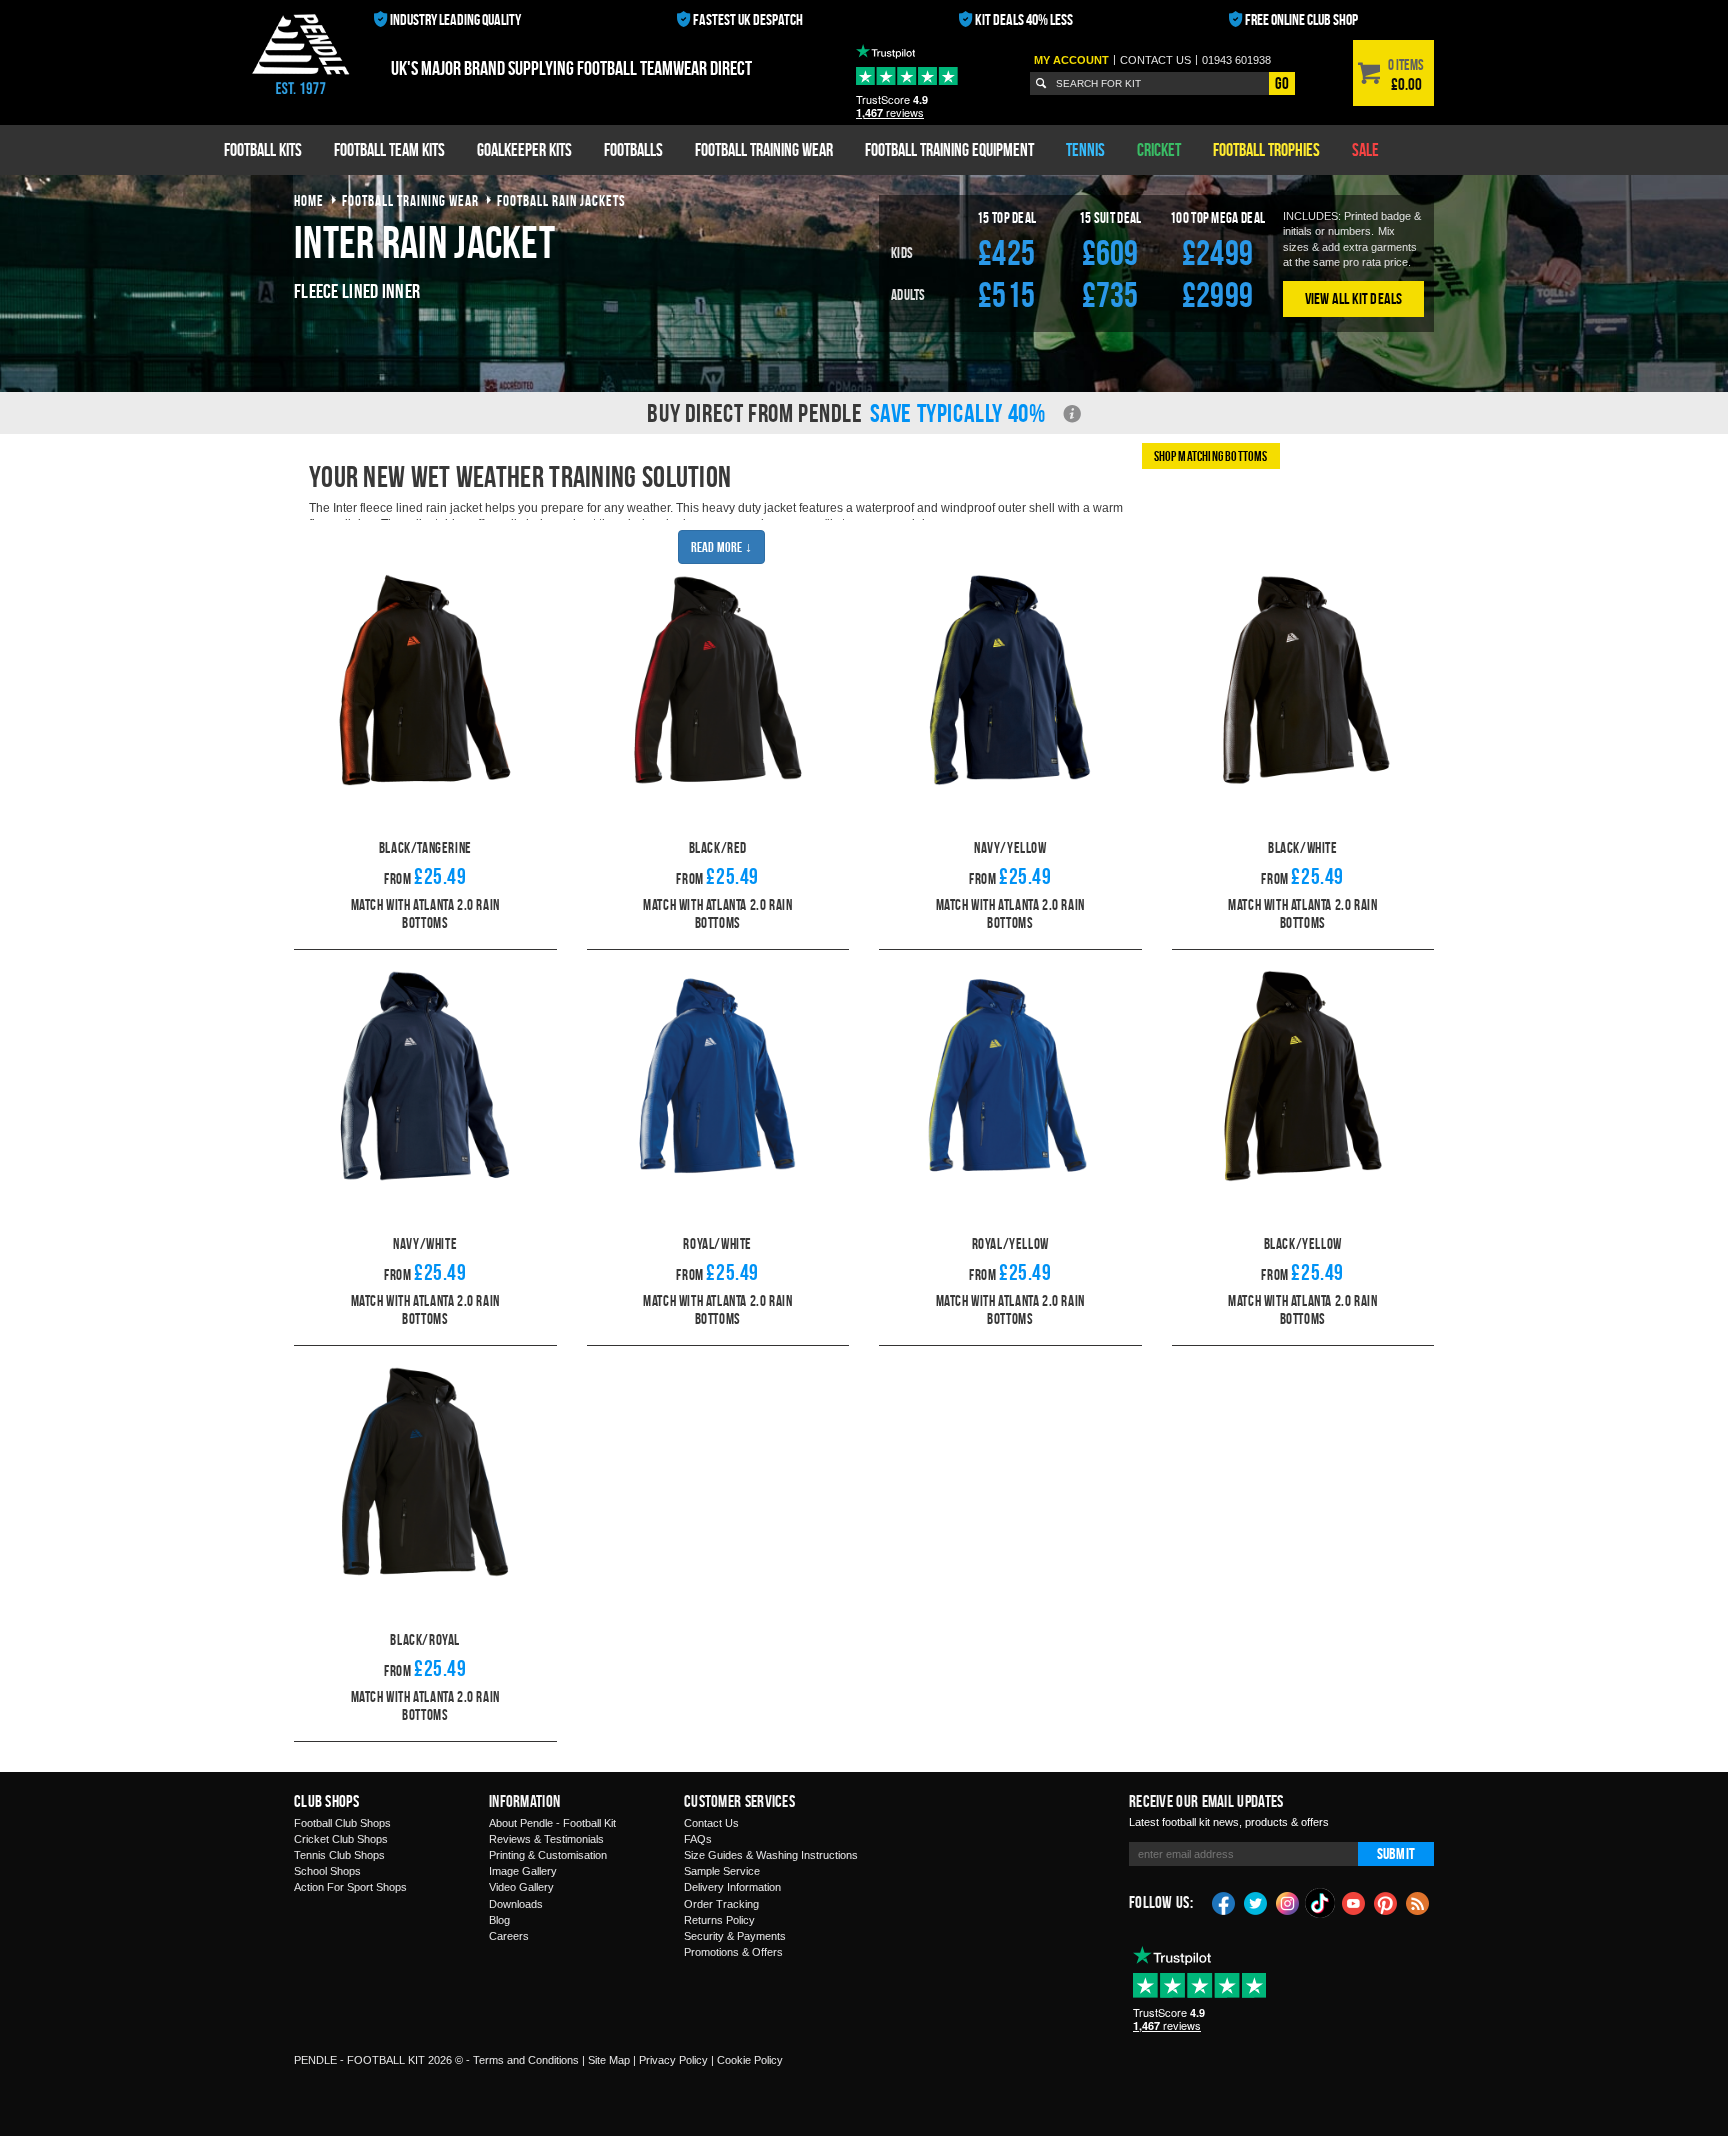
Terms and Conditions (526, 2060)
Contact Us (711, 1823)
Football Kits (263, 149)
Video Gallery (521, 1887)
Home (309, 200)
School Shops (327, 1871)
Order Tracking (721, 1904)
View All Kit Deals (1354, 298)
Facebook (1224, 1902)
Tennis (1085, 149)
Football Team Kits (389, 149)
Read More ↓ (721, 546)
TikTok (1321, 1903)
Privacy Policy (673, 2060)
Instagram (1288, 1902)
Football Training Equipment (949, 149)
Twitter (1256, 1902)
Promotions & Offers (733, 1952)
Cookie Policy (750, 2060)
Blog (499, 1920)
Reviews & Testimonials (546, 1839)
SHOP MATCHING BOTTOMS (1211, 455)
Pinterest (1386, 1902)
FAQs (698, 1839)
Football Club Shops (342, 1823)
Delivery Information (732, 1887)
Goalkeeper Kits (524, 149)
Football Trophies (1266, 149)
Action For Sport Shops (350, 1887)
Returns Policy (719, 1920)
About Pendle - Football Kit (552, 1823)
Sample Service (722, 1871)
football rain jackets (561, 200)
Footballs (633, 149)
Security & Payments (735, 1936)
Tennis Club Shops (339, 1855)
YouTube (1354, 1902)
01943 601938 (1236, 60)
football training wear (410, 200)
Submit (1396, 1853)
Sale (1365, 149)
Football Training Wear (764, 149)
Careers (509, 1936)
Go (1282, 83)
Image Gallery (523, 1871)
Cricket (1159, 149)
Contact (1155, 60)
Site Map (609, 2060)
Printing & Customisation (548, 1855)
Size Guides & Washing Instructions (771, 1855)
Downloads (516, 1904)
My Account (1071, 60)
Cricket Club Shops (341, 1839)
